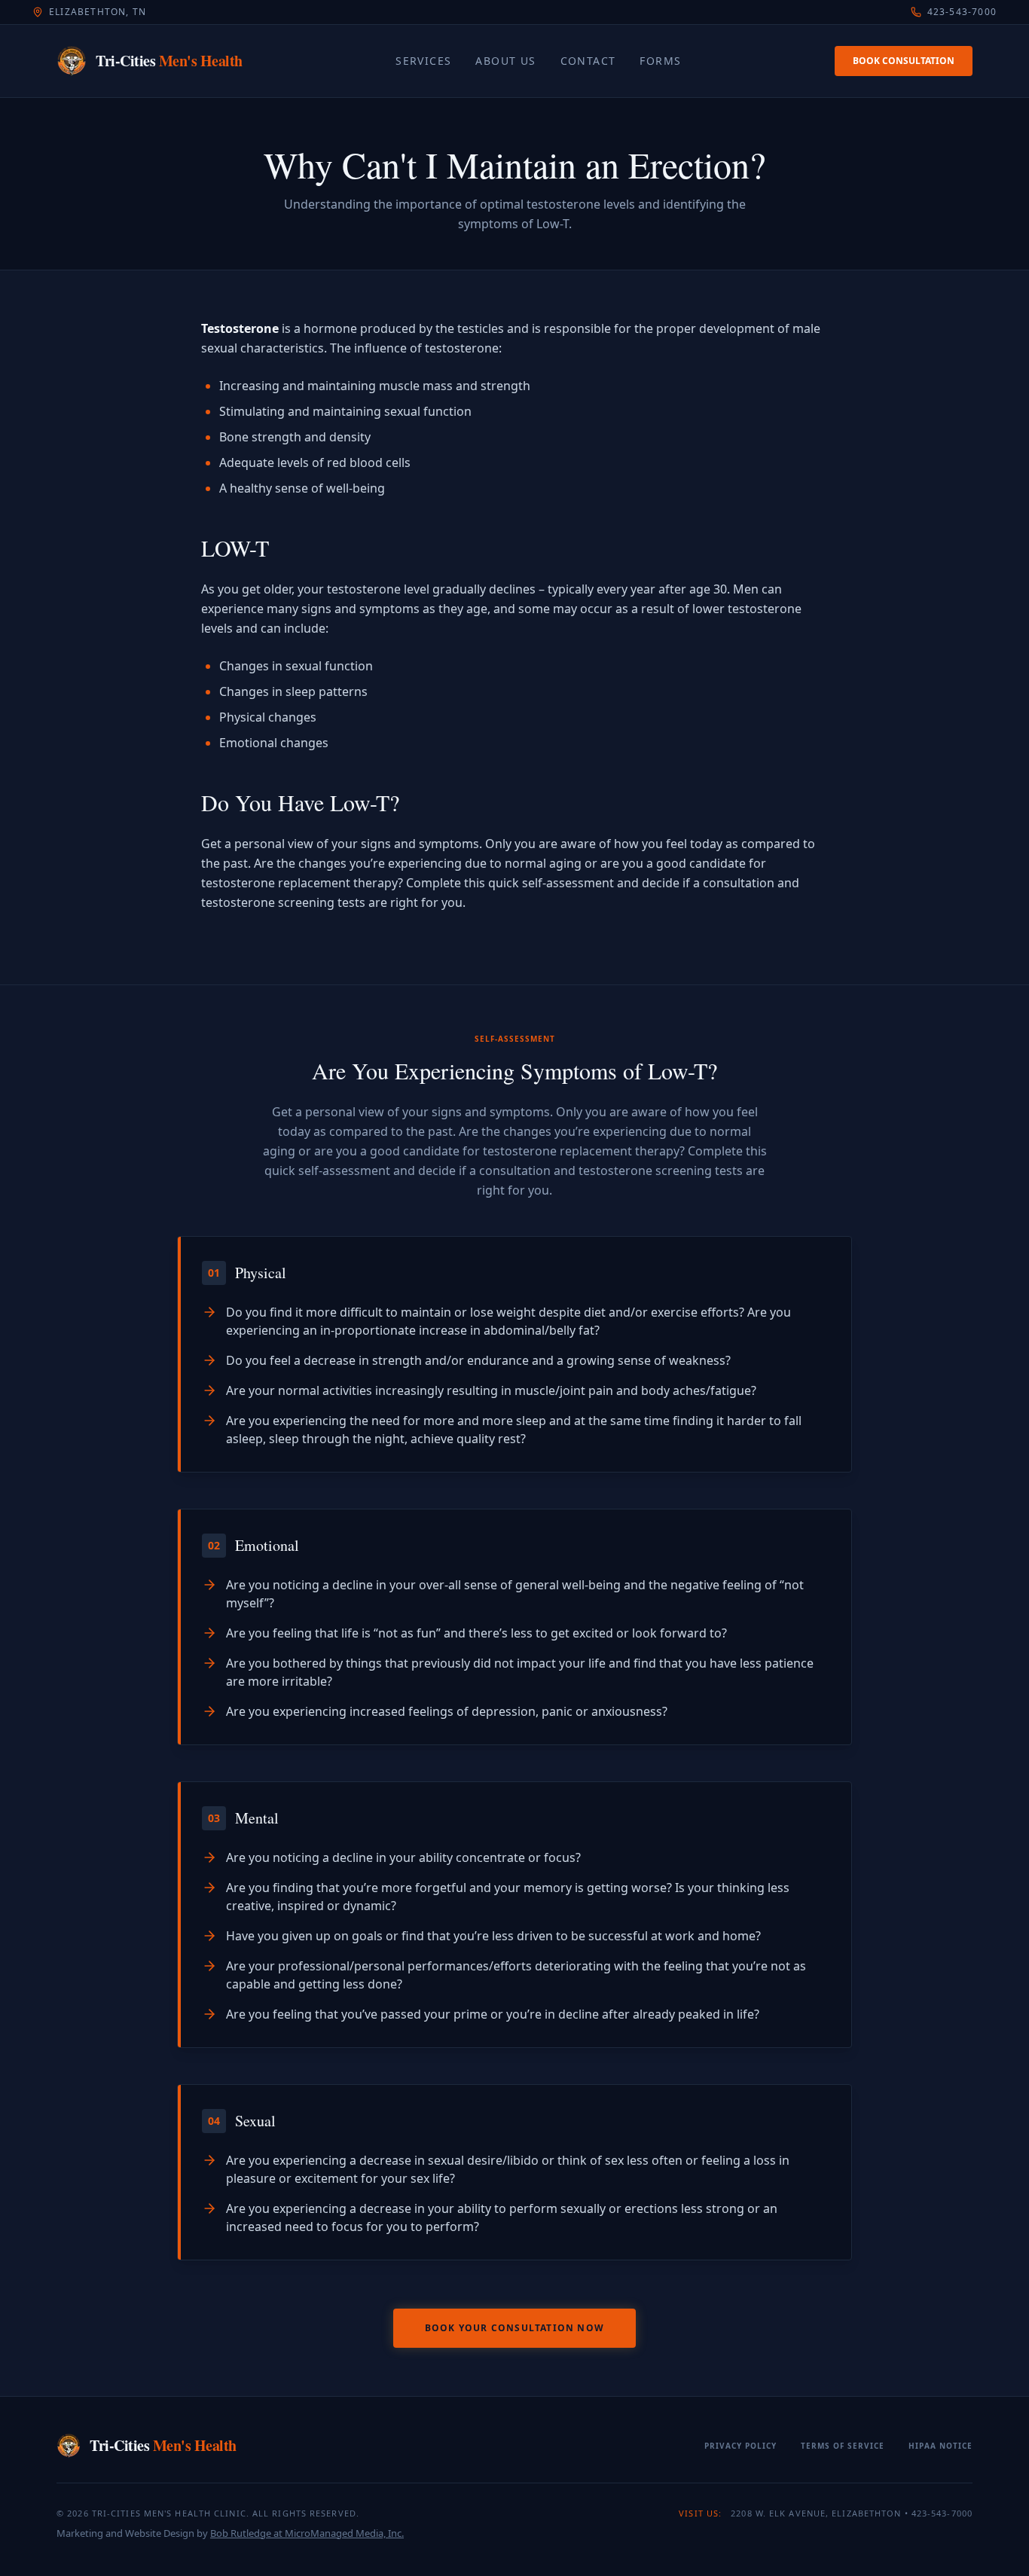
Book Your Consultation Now (514, 2328)
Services (423, 61)
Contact (588, 61)
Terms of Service (843, 2446)
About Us (505, 61)
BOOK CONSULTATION (904, 61)
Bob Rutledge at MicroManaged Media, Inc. (307, 2533)
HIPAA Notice (940, 2446)
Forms (660, 61)
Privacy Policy (740, 2446)
